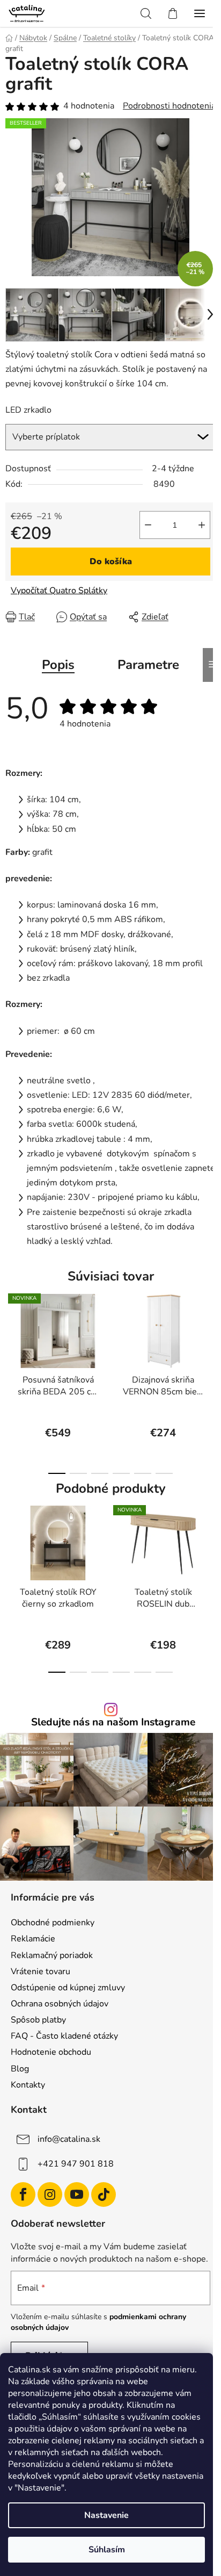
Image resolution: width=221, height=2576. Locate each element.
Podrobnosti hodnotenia (169, 106)
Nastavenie (106, 2515)
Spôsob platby (38, 2020)
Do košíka (111, 562)
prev (11, 1334)
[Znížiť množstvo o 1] (148, 525)
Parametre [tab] (148, 665)
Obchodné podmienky (53, 1923)
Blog (20, 2069)
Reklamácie (33, 1939)
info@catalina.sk (69, 2139)
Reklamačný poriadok (52, 1955)
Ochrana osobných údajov (60, 2004)
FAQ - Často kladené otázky (64, 2036)
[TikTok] (104, 2194)
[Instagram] (50, 2194)
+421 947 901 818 (76, 2164)
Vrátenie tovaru (40, 1971)
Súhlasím (107, 2550)
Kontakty (28, 2085)
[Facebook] (23, 2194)
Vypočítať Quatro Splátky (59, 591)
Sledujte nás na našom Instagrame (113, 1722)
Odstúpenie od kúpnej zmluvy (68, 1988)
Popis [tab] (58, 665)
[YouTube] (77, 2194)
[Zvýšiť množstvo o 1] (202, 525)
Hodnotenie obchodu (51, 2052)
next (210, 1334)
